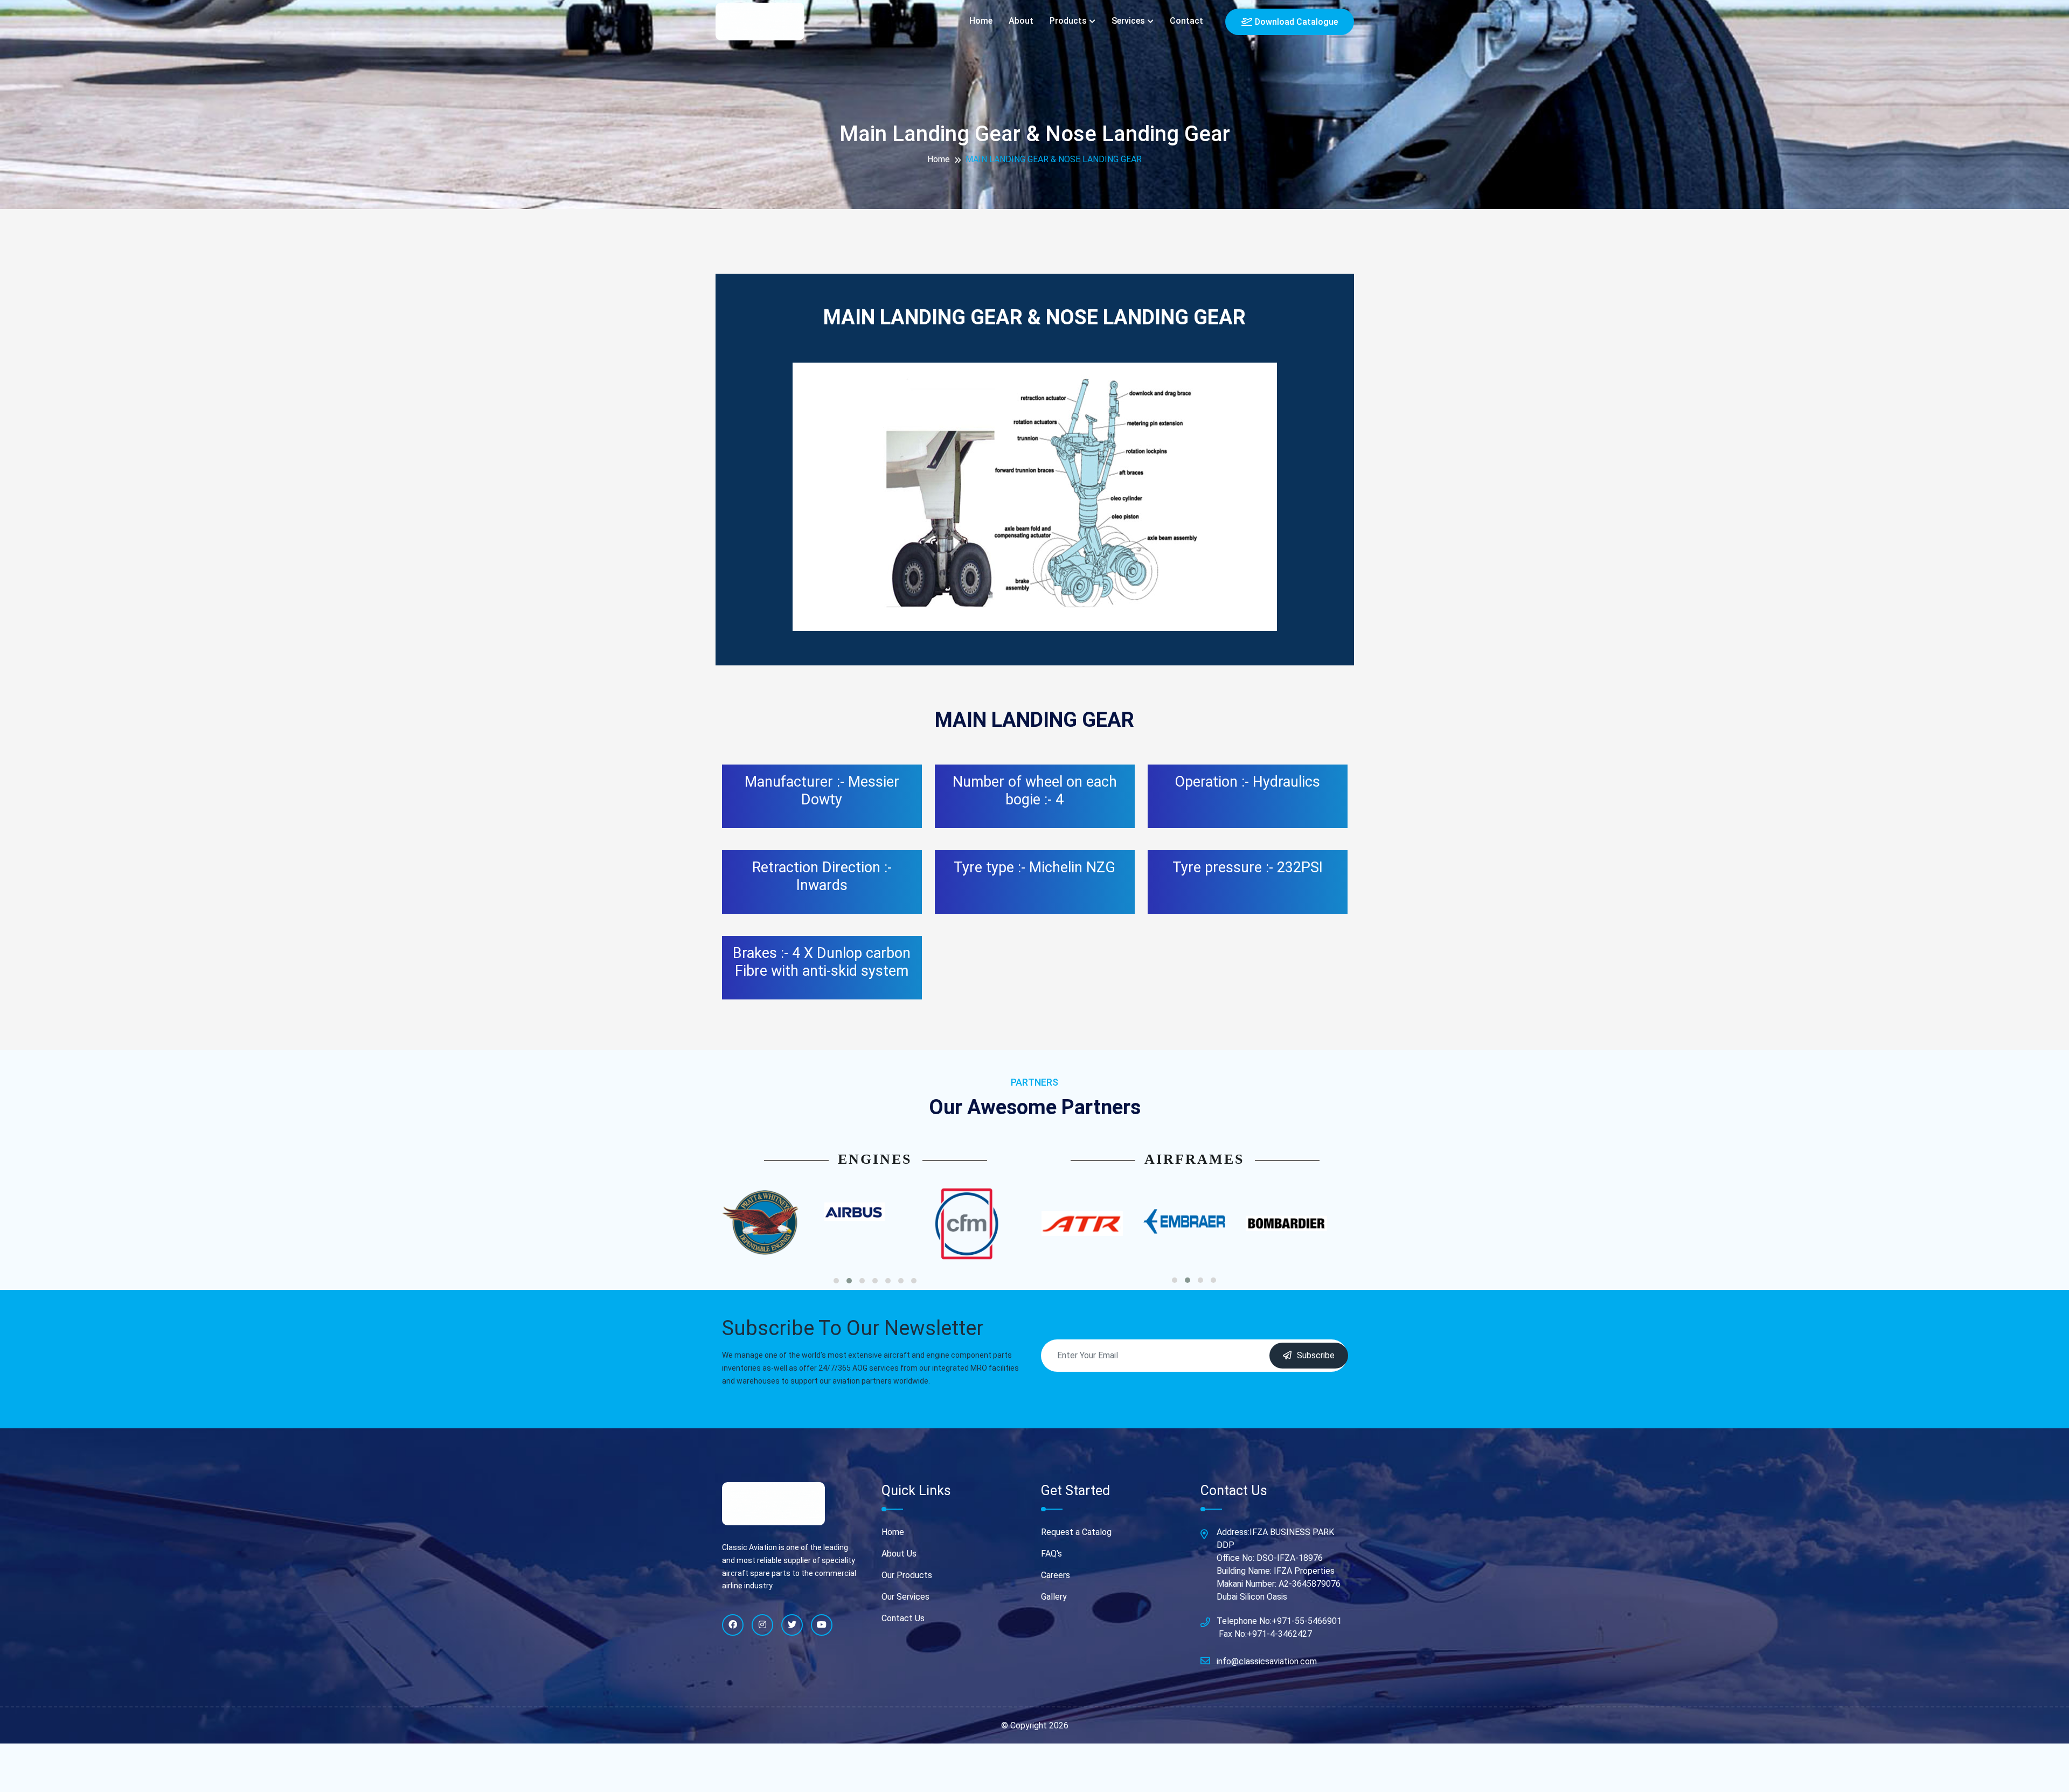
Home (981, 21)
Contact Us (903, 1618)
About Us (899, 1554)
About (1021, 21)
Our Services (905, 1597)
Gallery (1054, 1597)
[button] (836, 1281)
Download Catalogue (1296, 22)
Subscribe (1316, 1355)
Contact (1186, 21)
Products (1068, 21)
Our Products (907, 1575)
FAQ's (1051, 1554)
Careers (1056, 1575)
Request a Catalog (1076, 1532)
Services (1128, 21)
